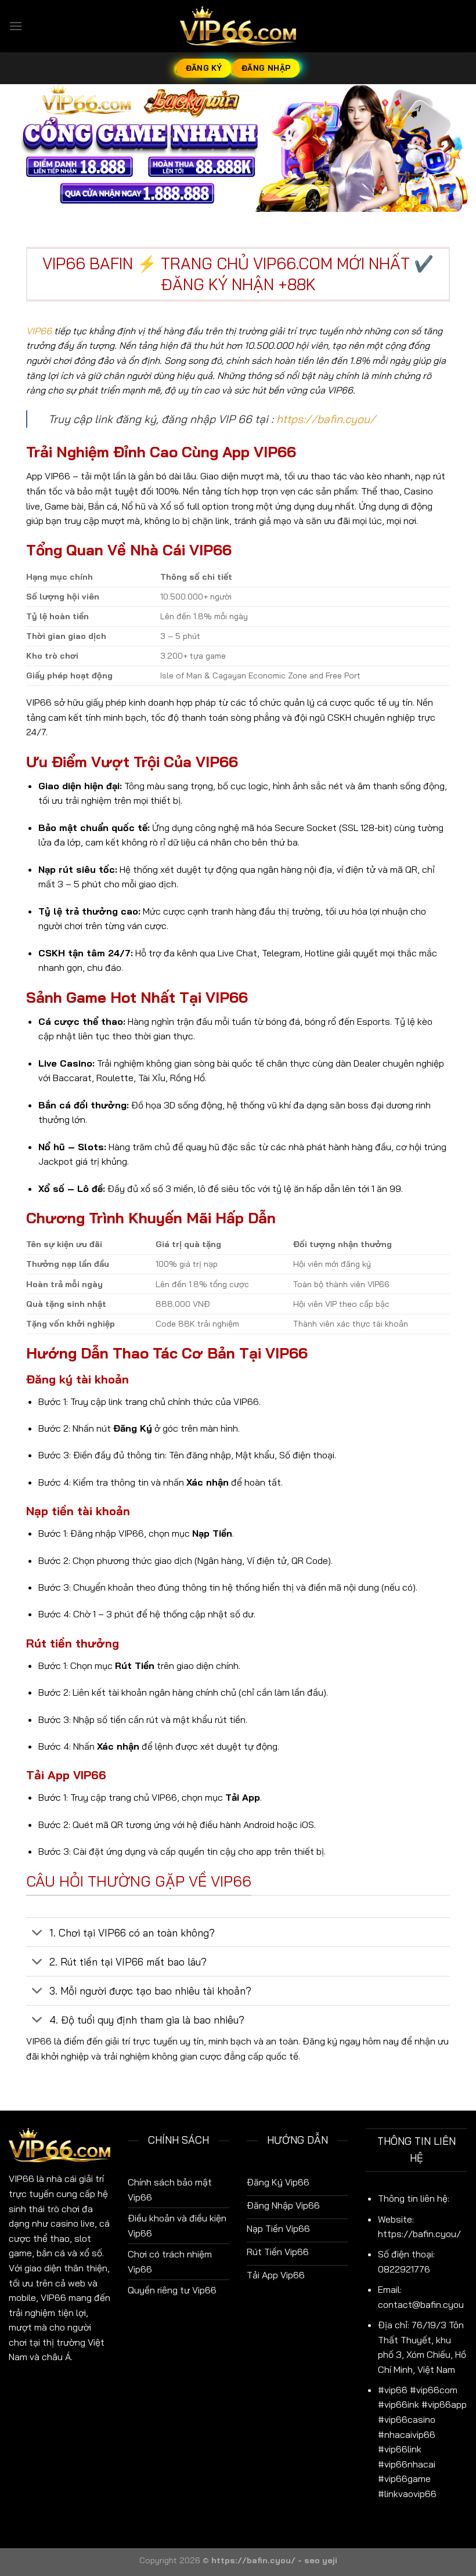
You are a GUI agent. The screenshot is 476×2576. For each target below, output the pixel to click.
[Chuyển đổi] (37, 1933)
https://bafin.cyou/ (326, 419)
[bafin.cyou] (238, 26)
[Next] (452, 148)
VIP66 (39, 331)
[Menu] (16, 26)
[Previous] (24, 148)
